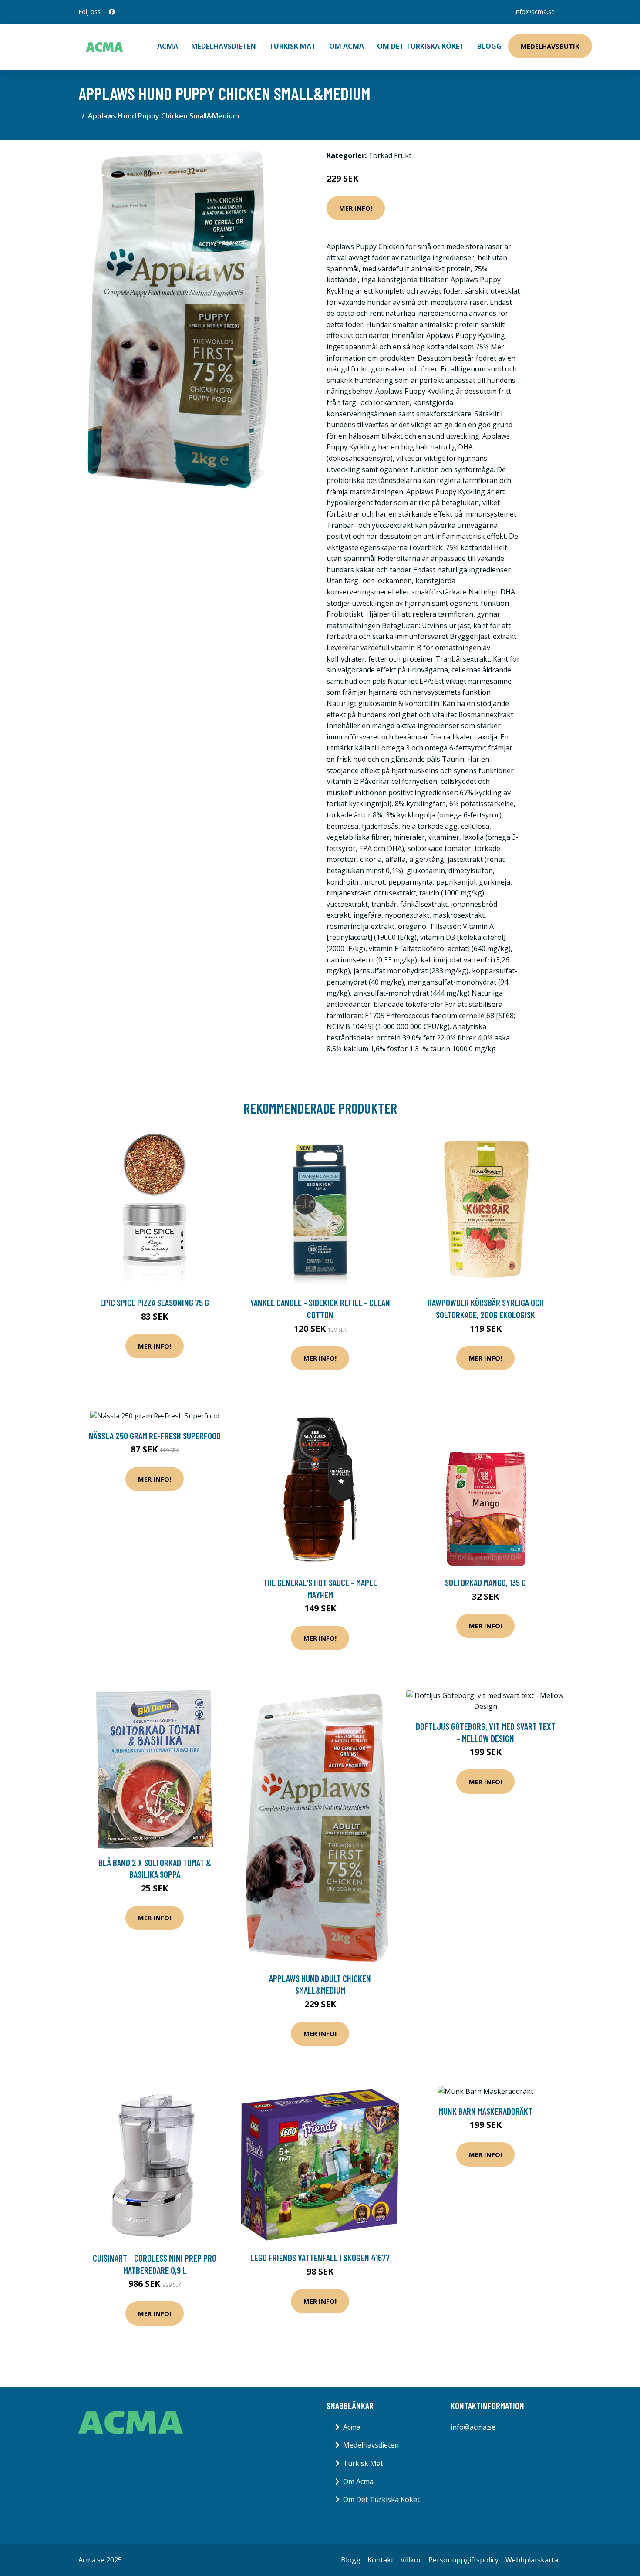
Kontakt (381, 2560)
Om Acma (347, 46)
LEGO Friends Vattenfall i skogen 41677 (320, 2257)
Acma (352, 2427)
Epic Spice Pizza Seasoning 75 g (155, 1302)
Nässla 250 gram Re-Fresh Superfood (155, 1436)
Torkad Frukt (390, 155)
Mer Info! (356, 208)
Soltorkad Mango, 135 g (485, 1582)
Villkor (411, 2560)
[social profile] (112, 12)
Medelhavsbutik (550, 46)
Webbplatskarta (532, 2560)
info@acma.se (535, 12)
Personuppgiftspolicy (463, 2560)
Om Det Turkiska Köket (421, 46)
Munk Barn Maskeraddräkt (485, 2111)
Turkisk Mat (293, 46)
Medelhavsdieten (224, 46)
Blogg (489, 46)
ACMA (168, 46)
